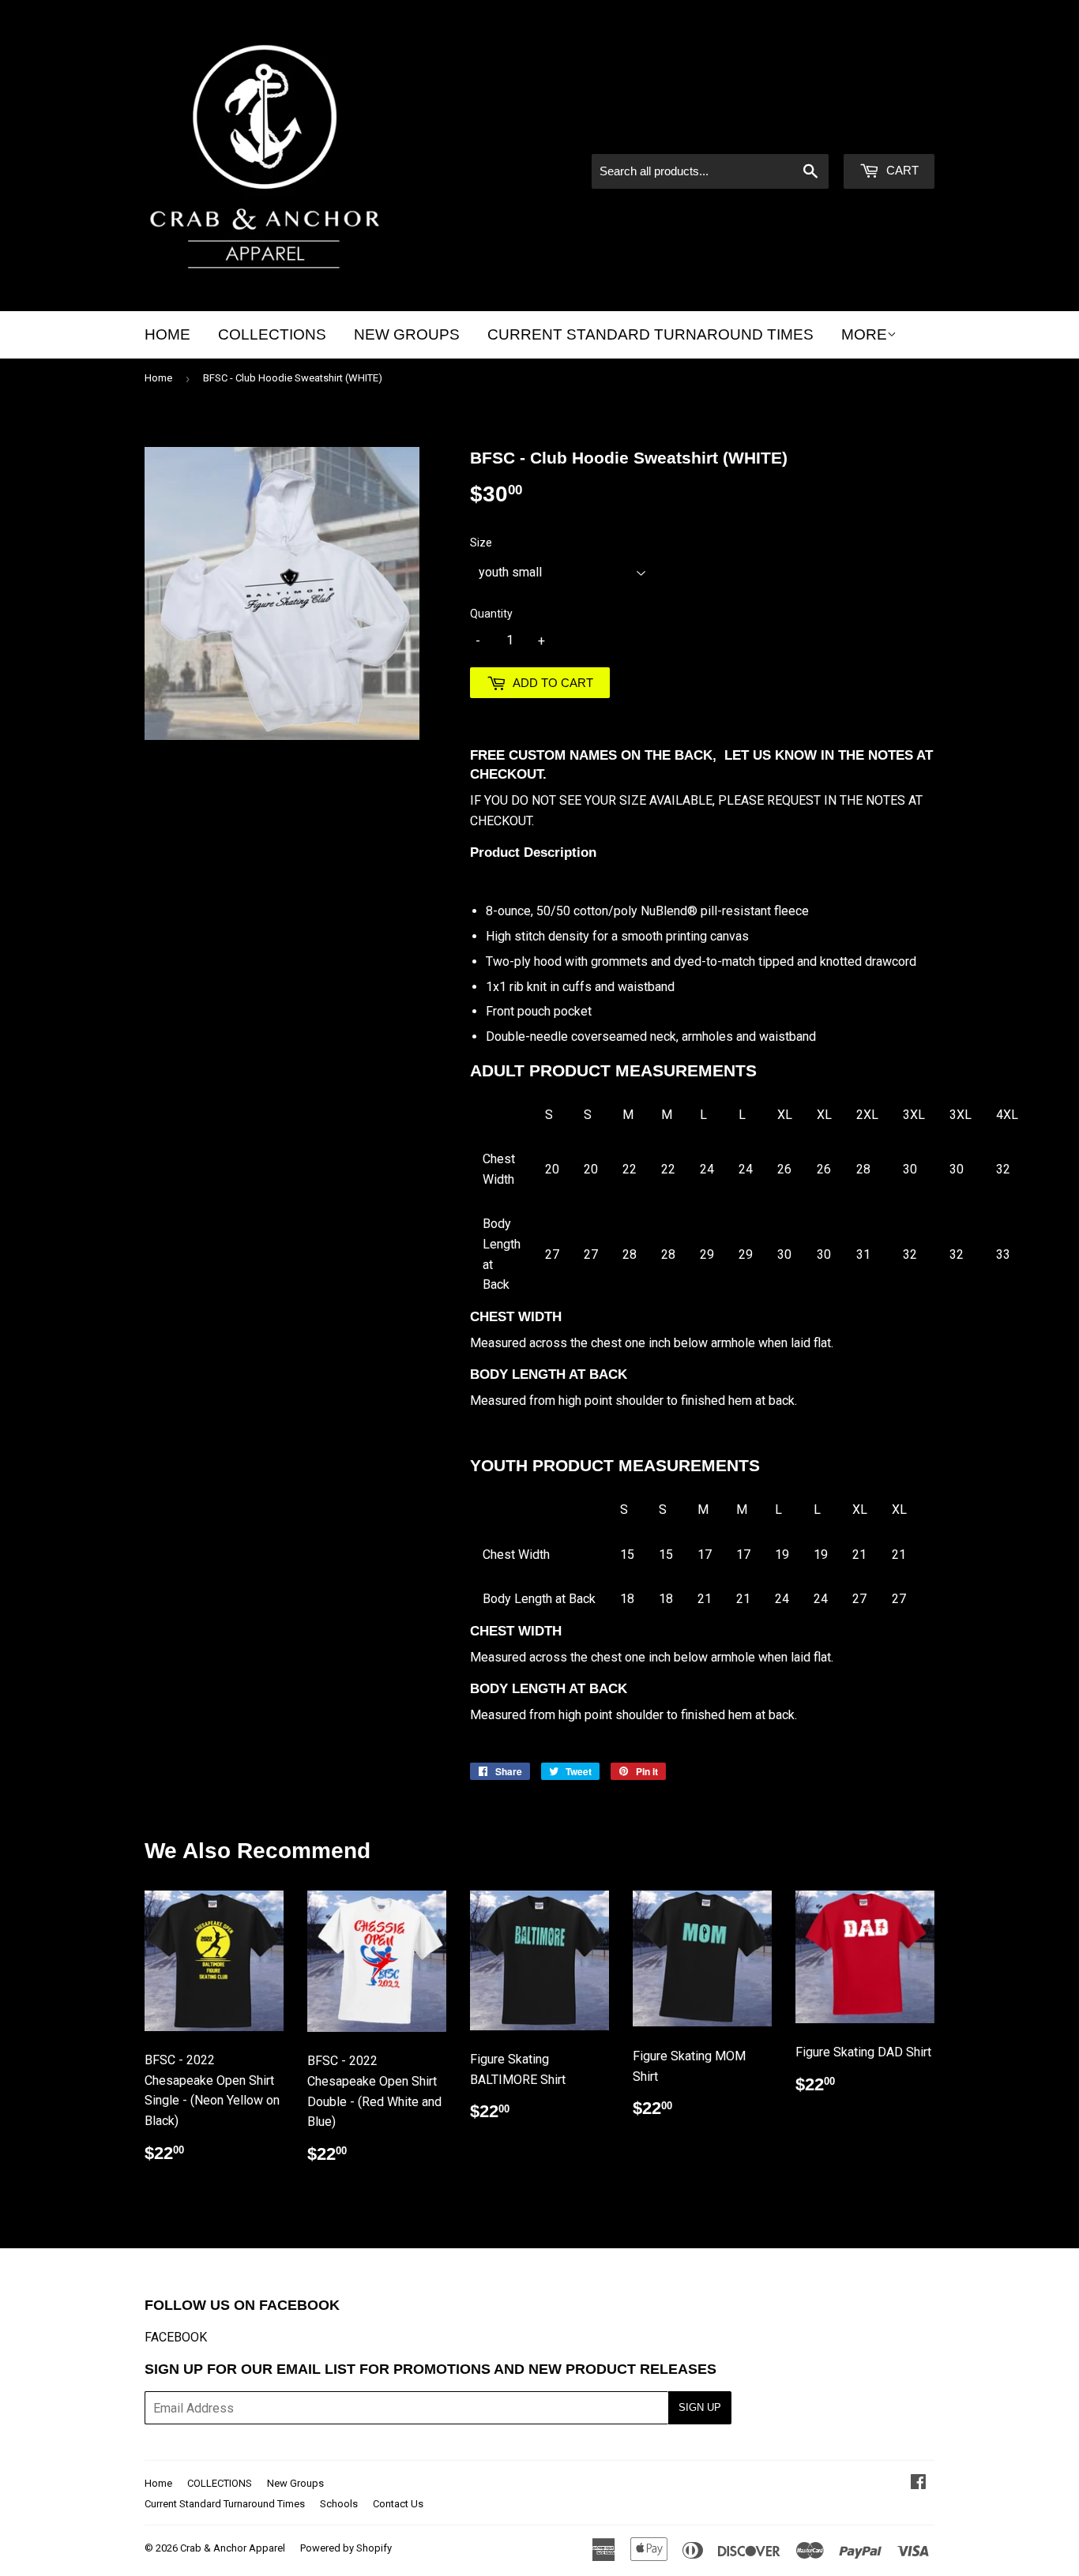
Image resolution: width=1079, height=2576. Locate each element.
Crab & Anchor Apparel (233, 2548)
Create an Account (887, 133)
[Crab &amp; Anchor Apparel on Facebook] (918, 2483)
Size (481, 543)
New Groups (407, 334)
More (864, 334)
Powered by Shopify (346, 2548)
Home (167, 334)
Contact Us (398, 2504)
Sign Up (700, 2407)
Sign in (800, 133)
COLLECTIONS (272, 334)
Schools (339, 2504)
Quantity (491, 614)
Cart (901, 170)
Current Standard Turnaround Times (650, 334)
